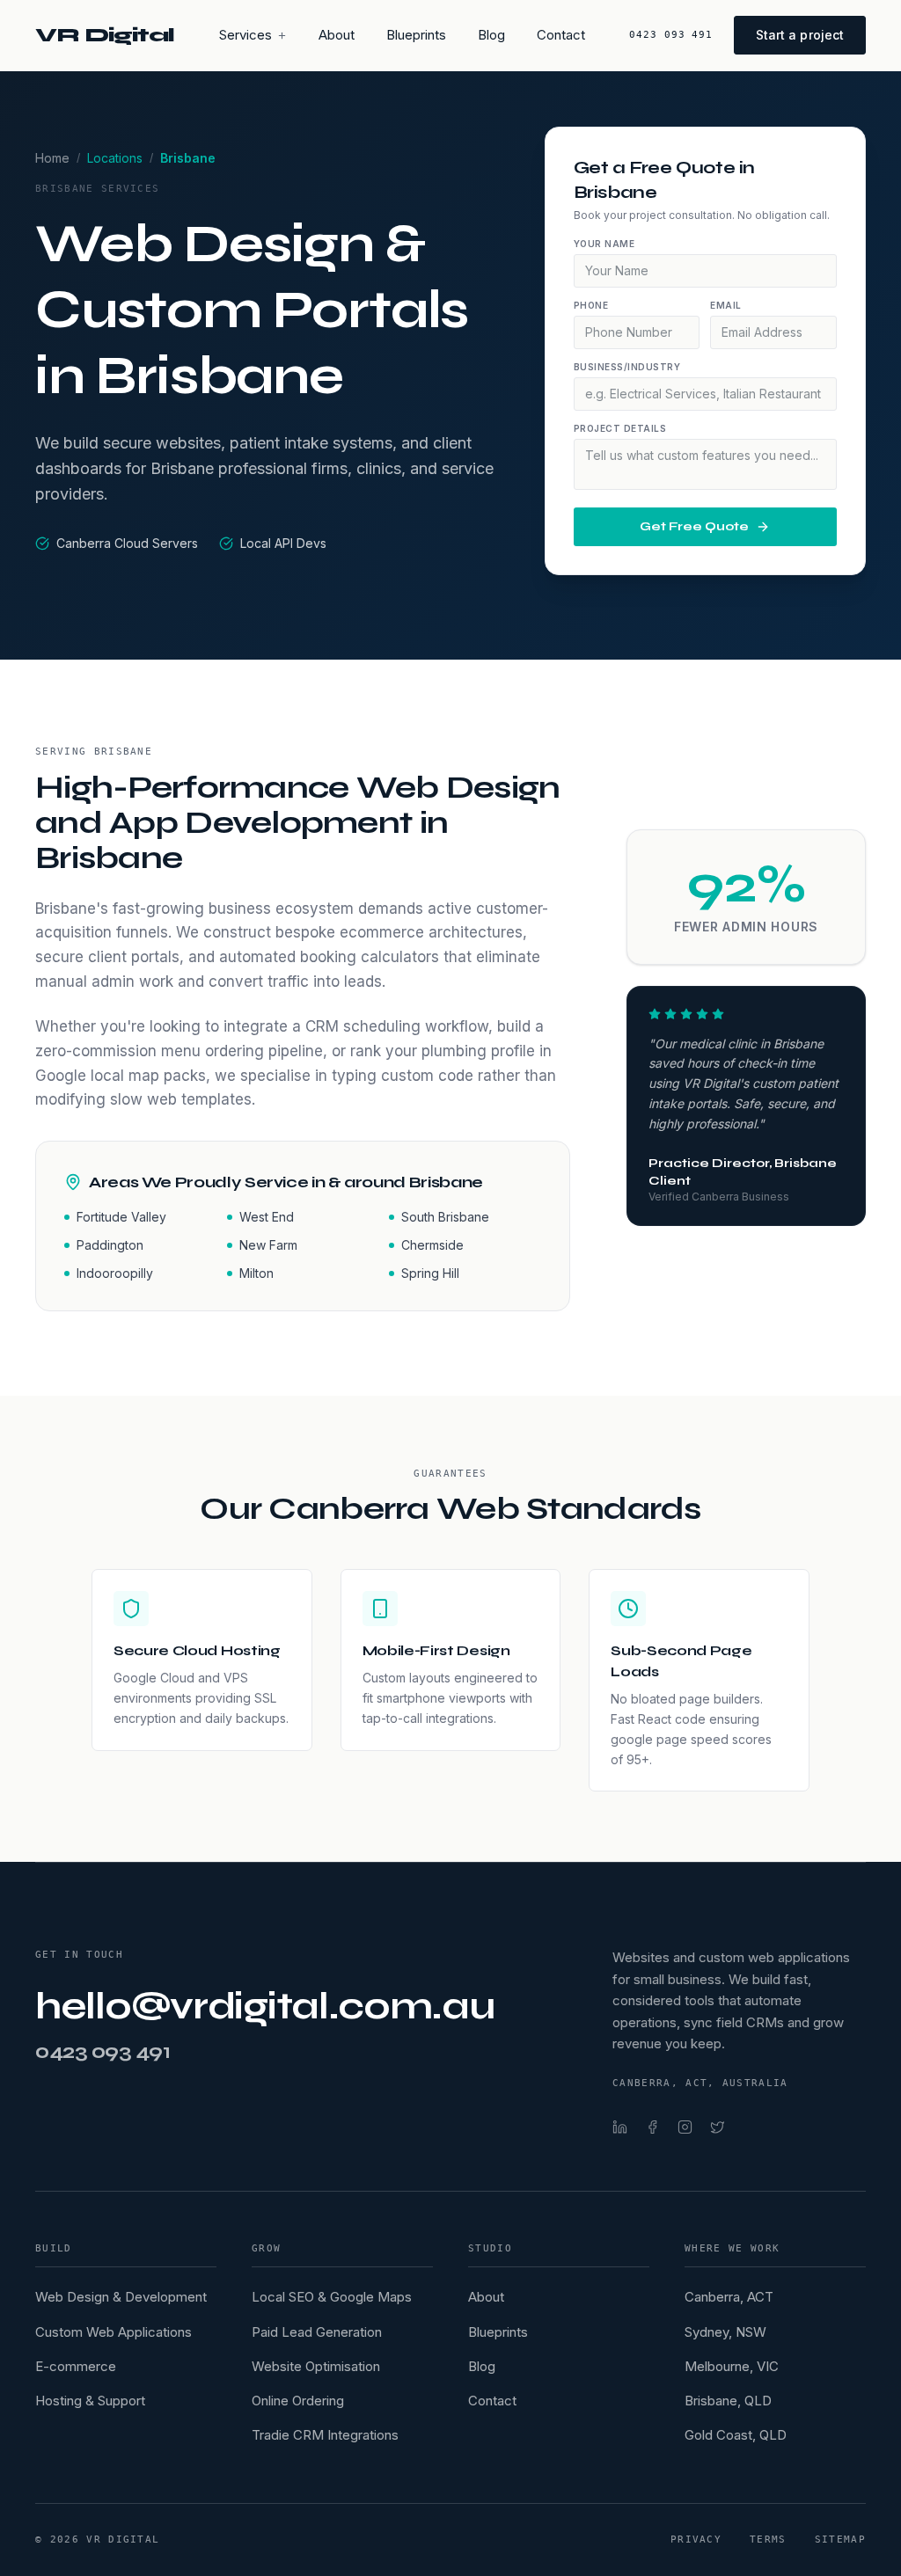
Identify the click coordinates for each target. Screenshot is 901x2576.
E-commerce (76, 2366)
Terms (768, 2540)
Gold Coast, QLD (736, 2435)
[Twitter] (718, 2127)
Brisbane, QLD (728, 2401)
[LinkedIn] (620, 2127)
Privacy (696, 2540)
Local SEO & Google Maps (332, 2297)
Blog (491, 35)
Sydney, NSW (725, 2332)
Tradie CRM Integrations (325, 2435)
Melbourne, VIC (732, 2366)
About (337, 35)
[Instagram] (685, 2127)
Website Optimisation (316, 2366)
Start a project (800, 35)
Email (726, 305)
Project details (620, 428)
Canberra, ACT (729, 2297)
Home (52, 158)
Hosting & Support (90, 2401)
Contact (561, 35)
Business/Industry (627, 367)
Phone (591, 305)
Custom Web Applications (114, 2332)
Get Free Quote (694, 526)
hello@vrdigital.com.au (265, 2007)
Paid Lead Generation (317, 2332)
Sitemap (840, 2540)
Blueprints (416, 35)
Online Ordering (298, 2401)
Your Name (604, 244)
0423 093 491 (671, 35)
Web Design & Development (121, 2297)
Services (245, 35)
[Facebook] (652, 2127)
